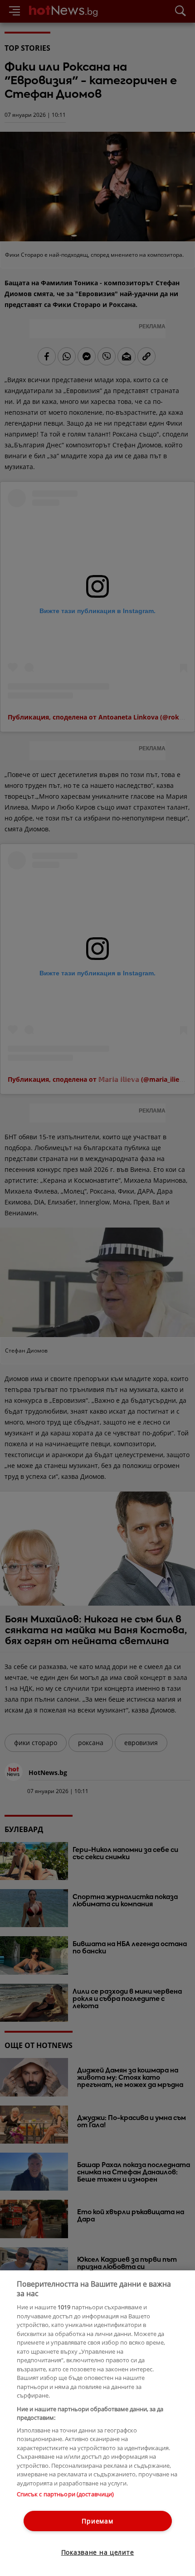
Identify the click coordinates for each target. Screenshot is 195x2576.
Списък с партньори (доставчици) (66, 2494)
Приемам (97, 2521)
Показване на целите (98, 2552)
